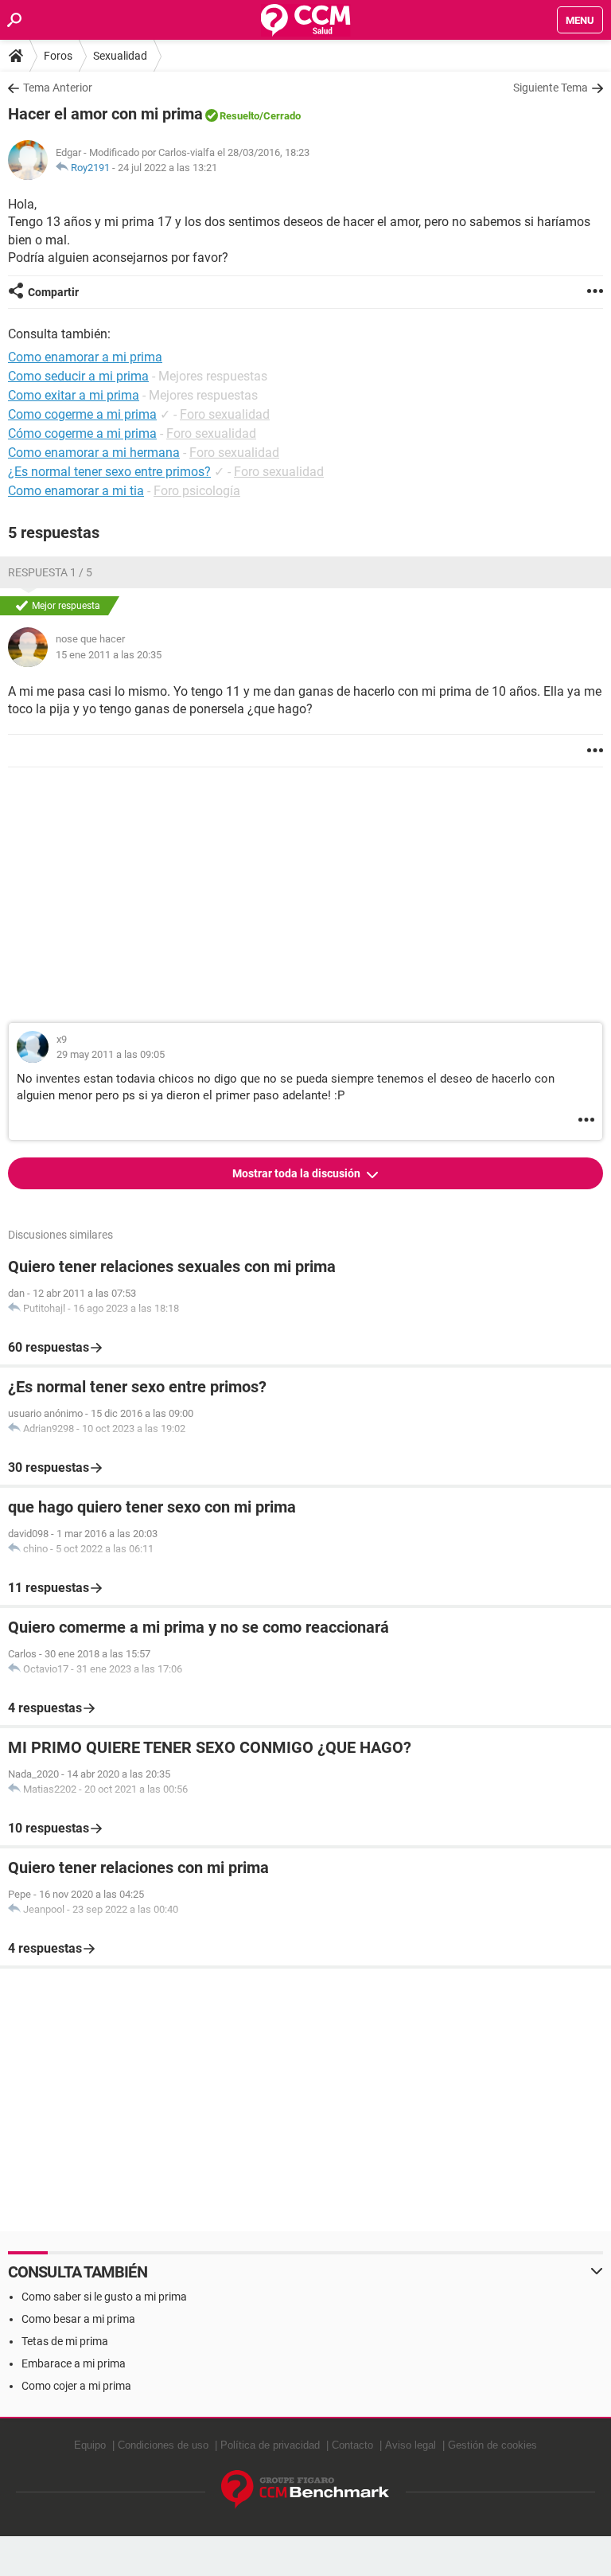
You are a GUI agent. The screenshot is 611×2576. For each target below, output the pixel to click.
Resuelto (239, 116)
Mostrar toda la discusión (298, 1173)
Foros (58, 56)
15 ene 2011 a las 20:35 (109, 655)
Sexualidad (120, 56)
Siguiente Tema (551, 88)
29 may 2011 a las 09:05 (111, 1054)
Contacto (352, 2445)
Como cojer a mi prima (76, 2386)
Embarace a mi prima (74, 2363)
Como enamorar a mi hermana (94, 453)
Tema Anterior (58, 88)
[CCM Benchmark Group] (305, 2490)
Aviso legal (411, 2445)
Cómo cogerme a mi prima (82, 433)
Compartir (53, 292)
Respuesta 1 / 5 (50, 572)
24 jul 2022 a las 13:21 (167, 168)
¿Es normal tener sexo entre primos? (109, 472)
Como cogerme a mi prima (82, 414)
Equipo (90, 2445)
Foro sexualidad (225, 414)
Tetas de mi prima (65, 2341)
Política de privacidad (270, 2445)
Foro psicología (197, 491)
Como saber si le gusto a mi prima (104, 2297)
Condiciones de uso (163, 2445)
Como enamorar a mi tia (76, 491)
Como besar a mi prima (78, 2319)
